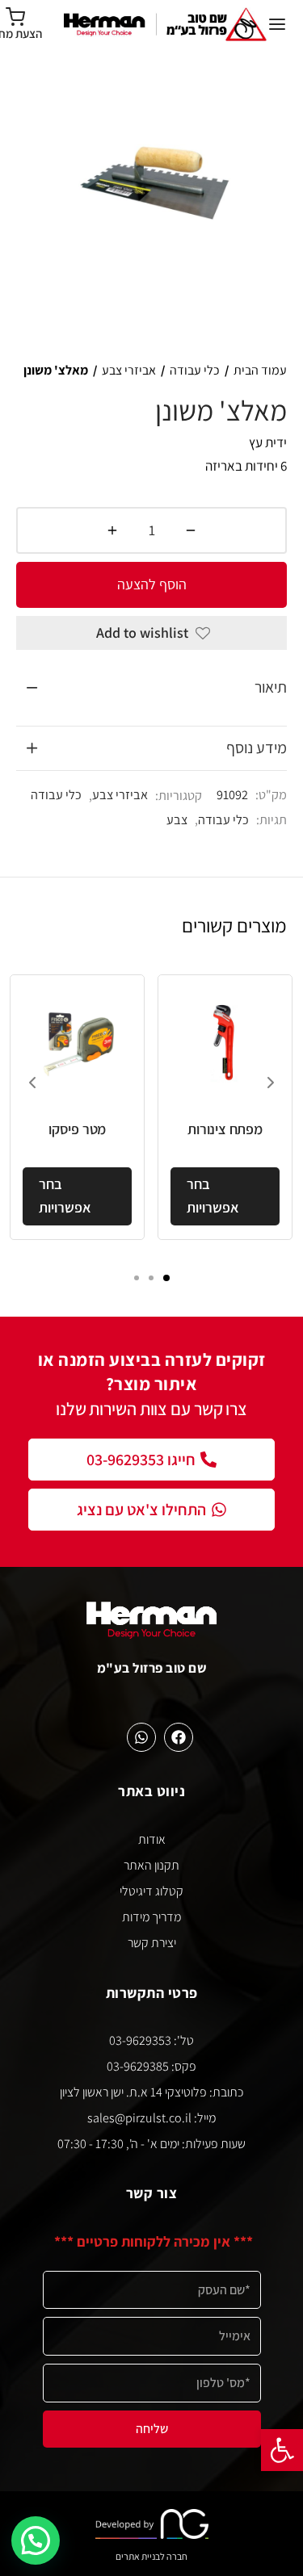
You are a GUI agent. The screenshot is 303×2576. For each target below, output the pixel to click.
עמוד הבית (260, 370)
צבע (177, 819)
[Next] (271, 1083)
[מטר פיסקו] (77, 1042)
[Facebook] (179, 1737)
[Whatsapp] (141, 1737)
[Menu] (277, 24)
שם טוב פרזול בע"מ (152, 1668)
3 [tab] (137, 1278)
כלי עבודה (195, 370)
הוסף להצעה (152, 584)
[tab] (151, 688)
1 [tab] (166, 1278)
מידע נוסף (257, 748)
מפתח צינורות (225, 1129)
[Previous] (32, 1083)
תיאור (271, 687)
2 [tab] (151, 1278)
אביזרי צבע (129, 370)
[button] (282, 2450)
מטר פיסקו (77, 1129)
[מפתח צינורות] (225, 1042)
